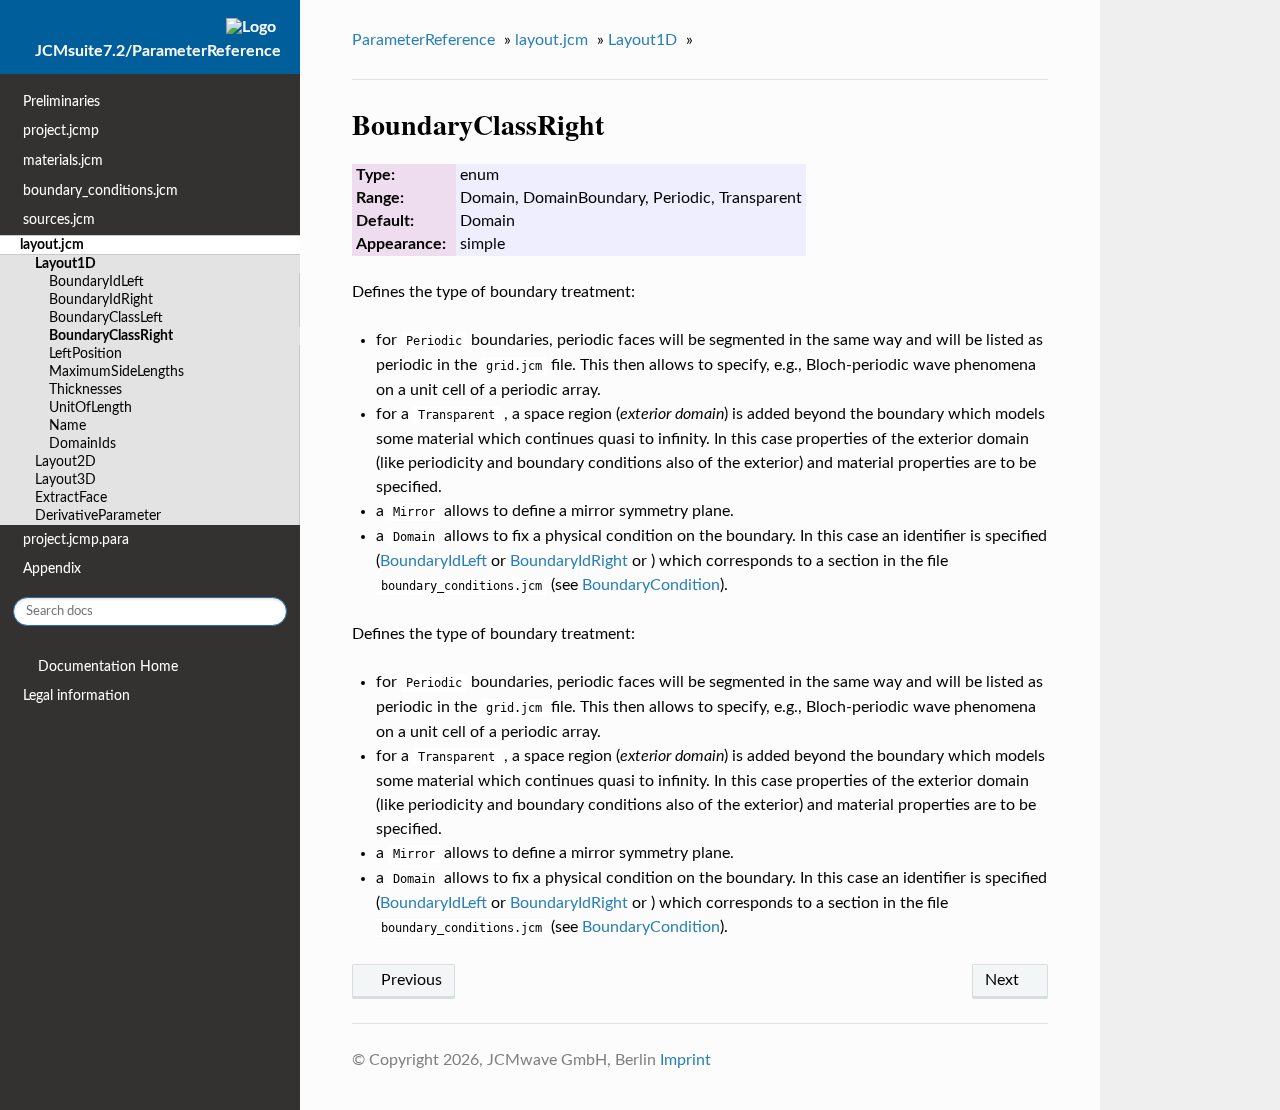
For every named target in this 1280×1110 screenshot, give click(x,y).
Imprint (685, 1060)
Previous (409, 980)
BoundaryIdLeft (96, 281)
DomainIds (82, 443)
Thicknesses (85, 389)
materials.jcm (63, 160)
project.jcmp (61, 130)
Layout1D (65, 263)
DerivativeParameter (98, 515)
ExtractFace (71, 497)
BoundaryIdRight (101, 299)
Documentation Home (106, 666)
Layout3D (65, 479)
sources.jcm (59, 219)
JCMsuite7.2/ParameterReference (158, 51)
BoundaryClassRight (111, 335)
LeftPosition (85, 353)
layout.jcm (52, 244)
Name (67, 425)
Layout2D (65, 461)
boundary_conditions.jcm (100, 190)
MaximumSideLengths (116, 371)
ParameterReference (423, 40)
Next (1004, 980)
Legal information (76, 695)
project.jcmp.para (76, 539)
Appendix (52, 568)
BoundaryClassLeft (106, 317)
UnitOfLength (90, 407)
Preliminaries (61, 101)
